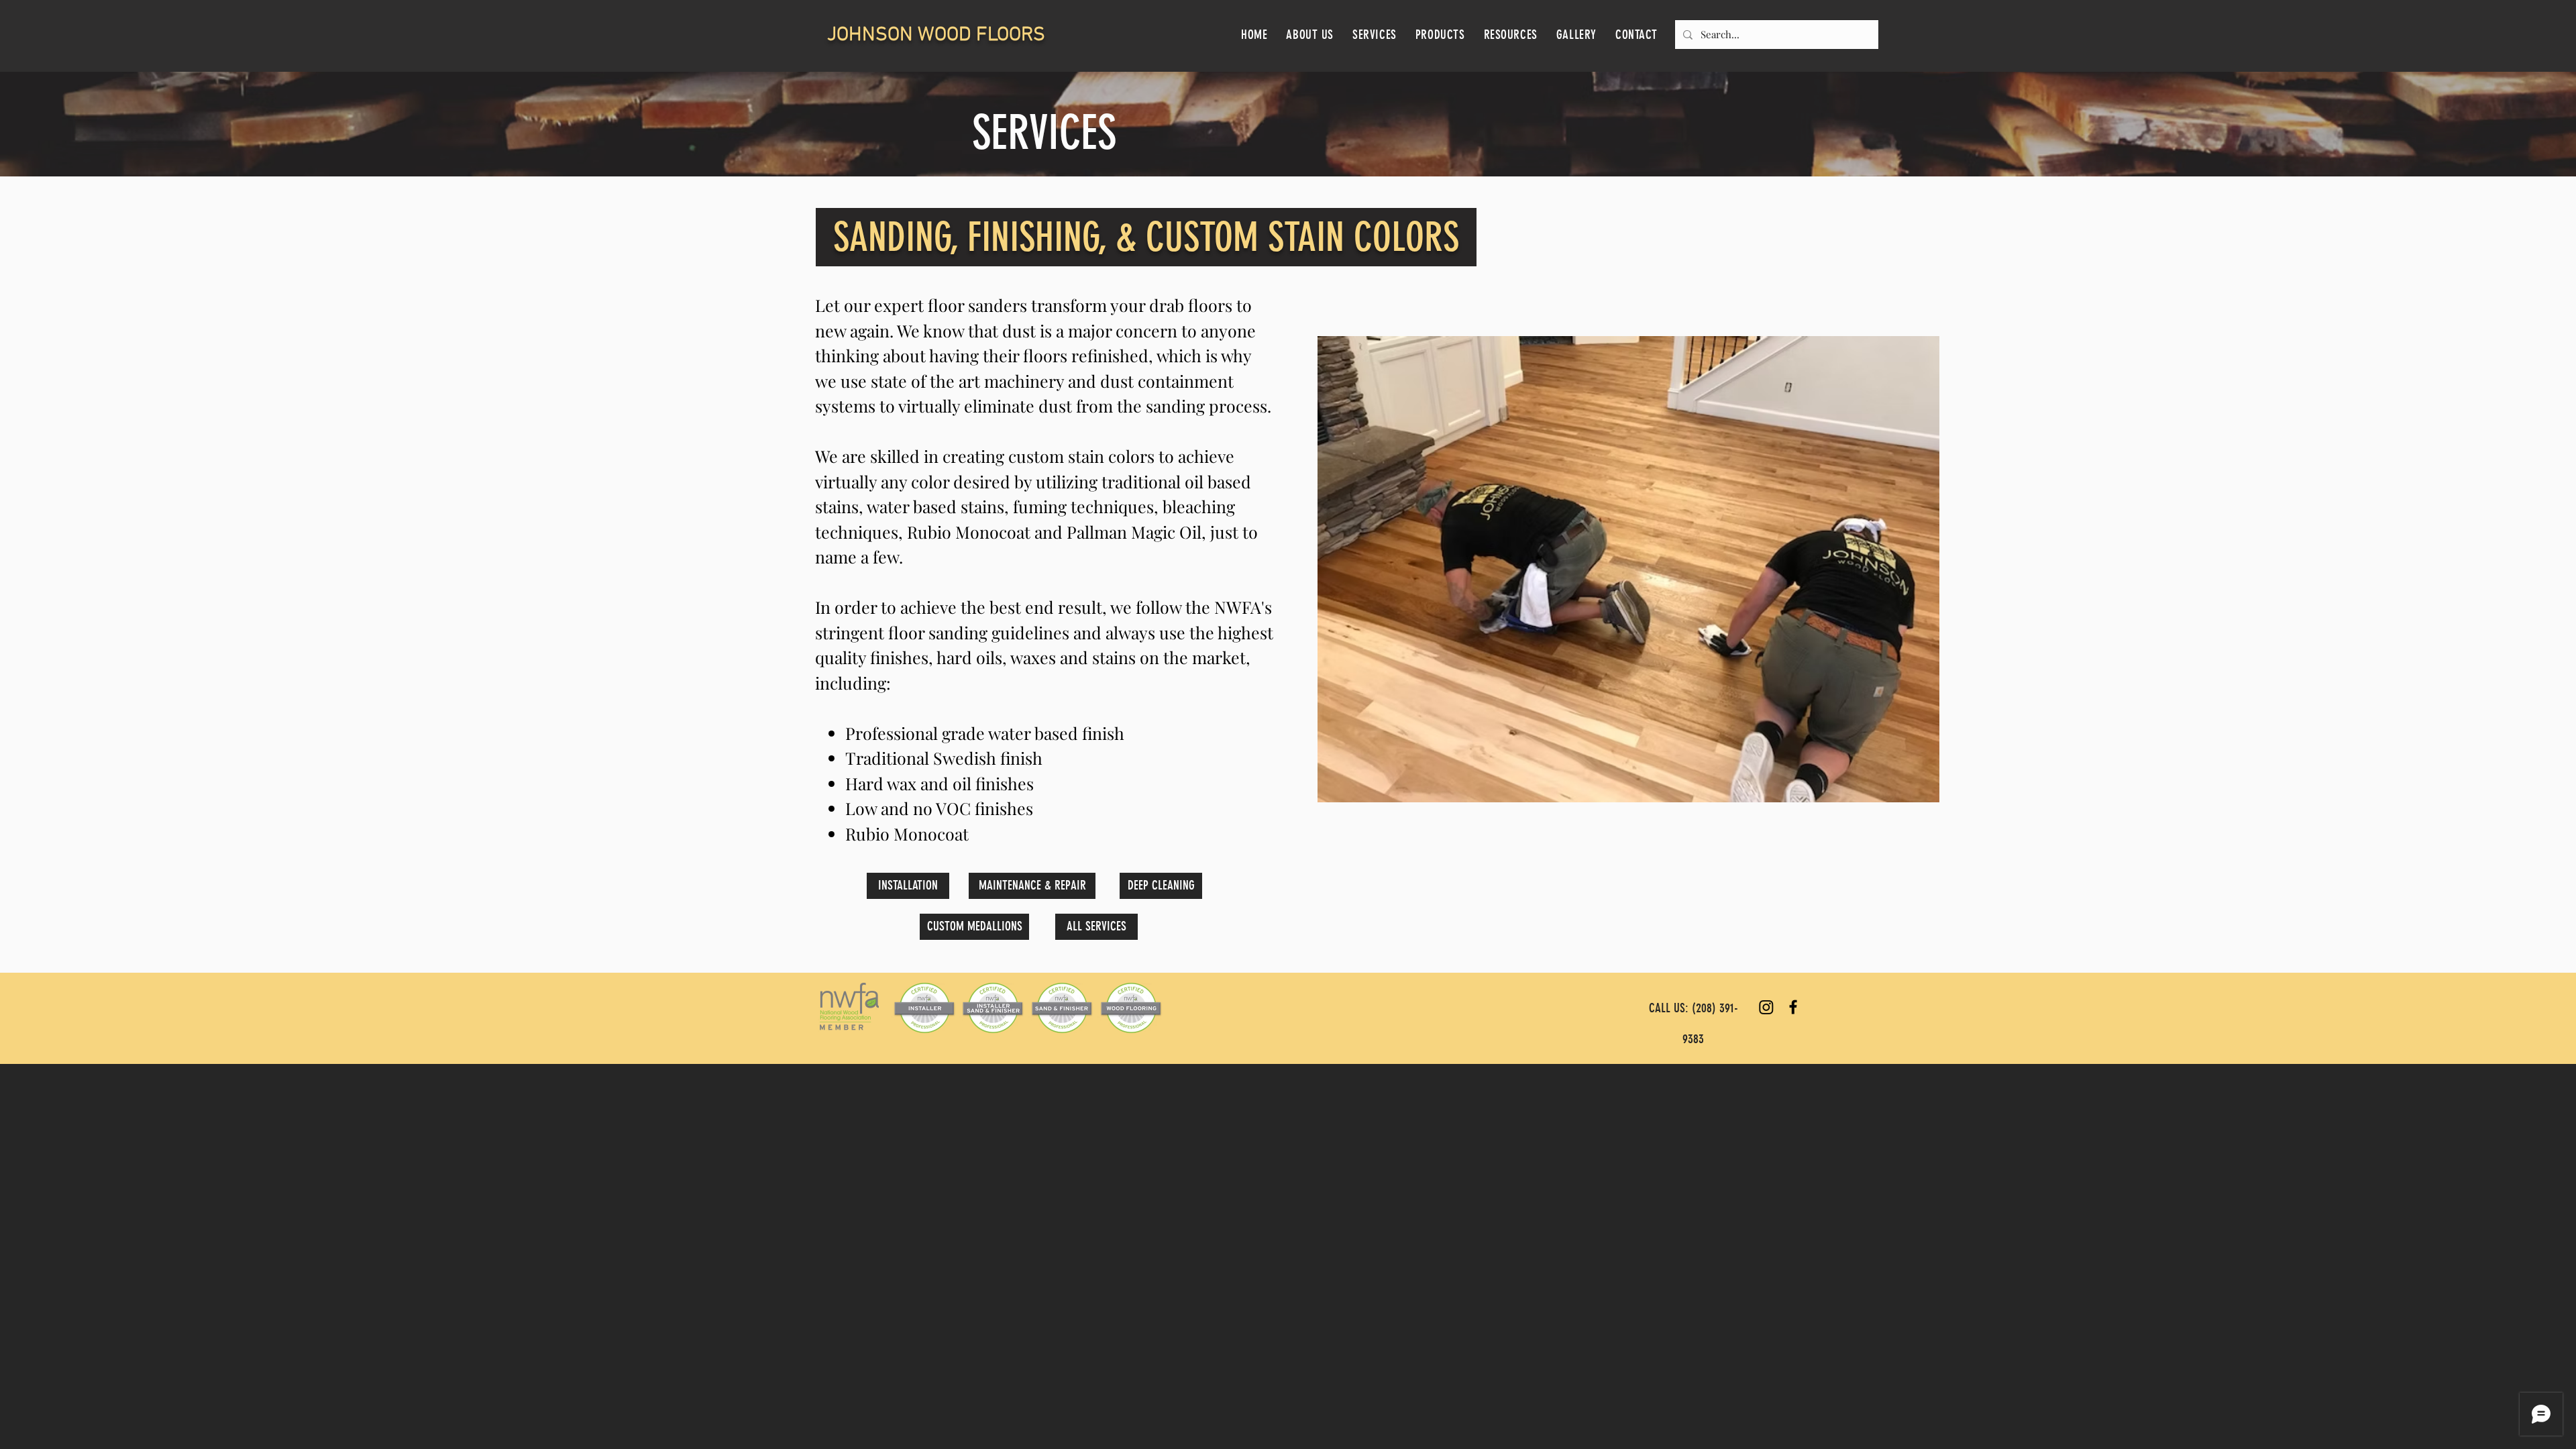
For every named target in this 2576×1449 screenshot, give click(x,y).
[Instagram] (1766, 1007)
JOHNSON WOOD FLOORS (936, 35)
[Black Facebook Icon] (1793, 1007)
